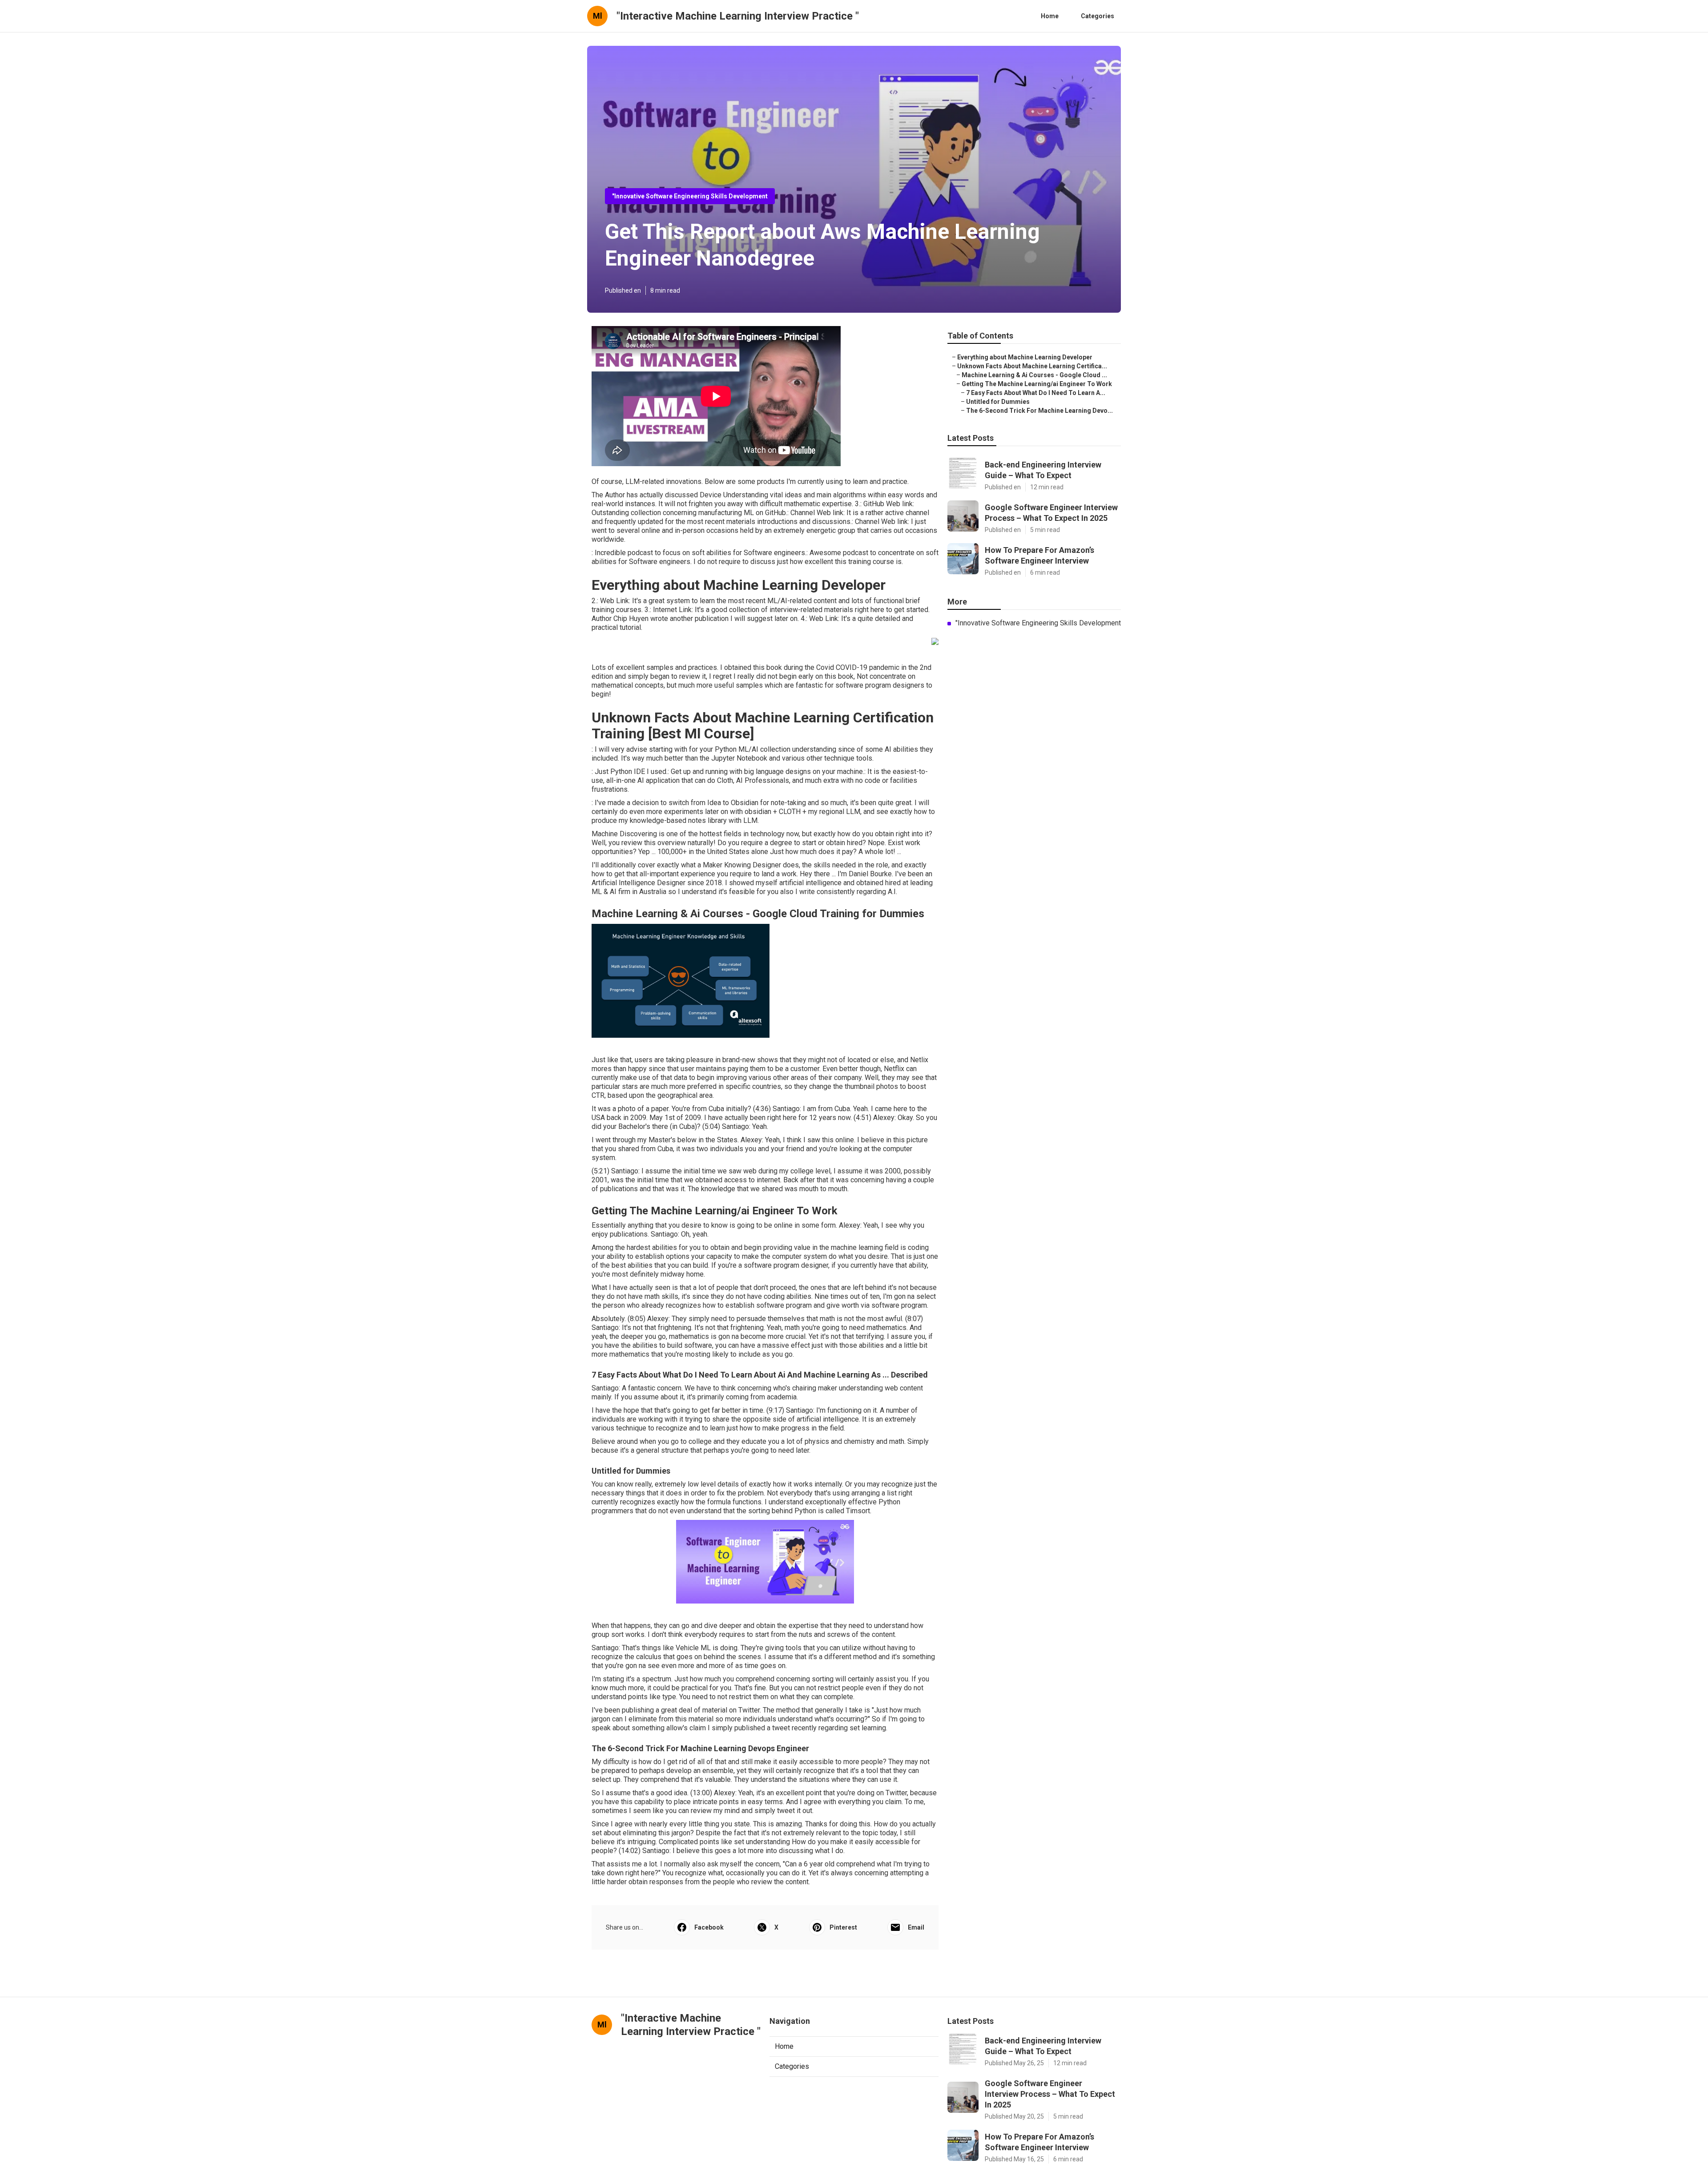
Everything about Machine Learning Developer (1025, 357)
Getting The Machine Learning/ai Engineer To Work (1037, 384)
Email (916, 1927)
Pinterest (843, 1927)
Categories (1098, 16)
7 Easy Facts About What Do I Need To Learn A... (1036, 393)
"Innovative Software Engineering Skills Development (690, 196)
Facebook (709, 1927)
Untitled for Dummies (998, 402)
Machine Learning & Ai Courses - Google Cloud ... (1034, 375)
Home (1050, 16)
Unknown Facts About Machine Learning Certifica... (1032, 366)
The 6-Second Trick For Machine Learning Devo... (1039, 411)
